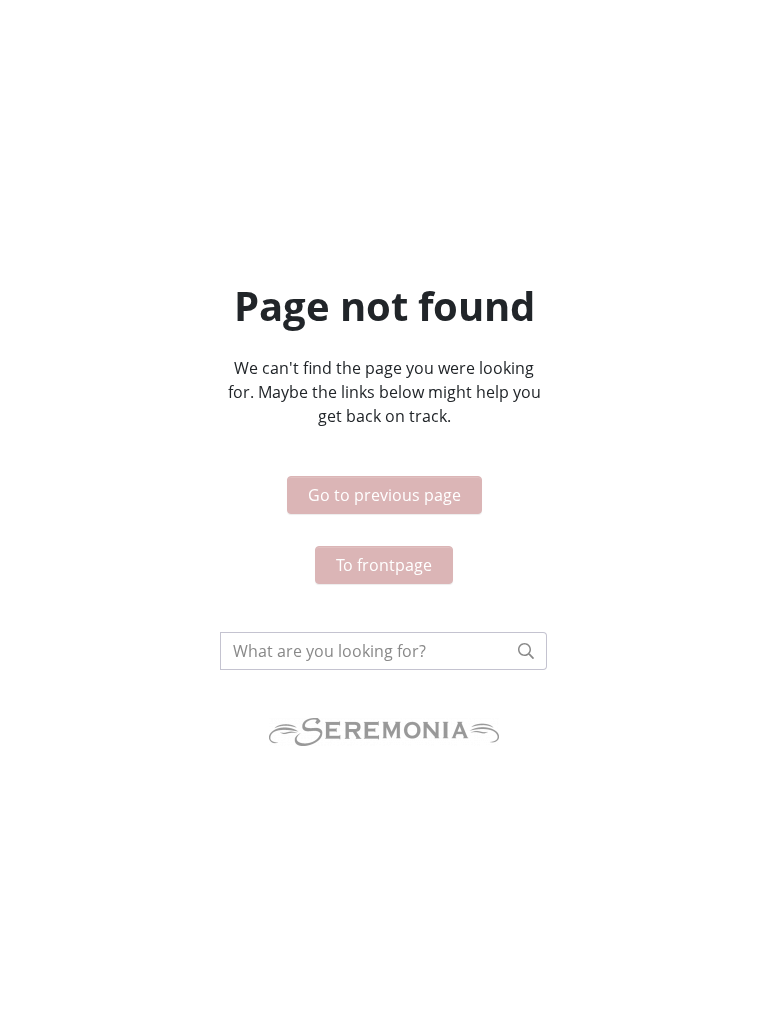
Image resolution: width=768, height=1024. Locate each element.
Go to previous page (384, 495)
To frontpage (384, 565)
